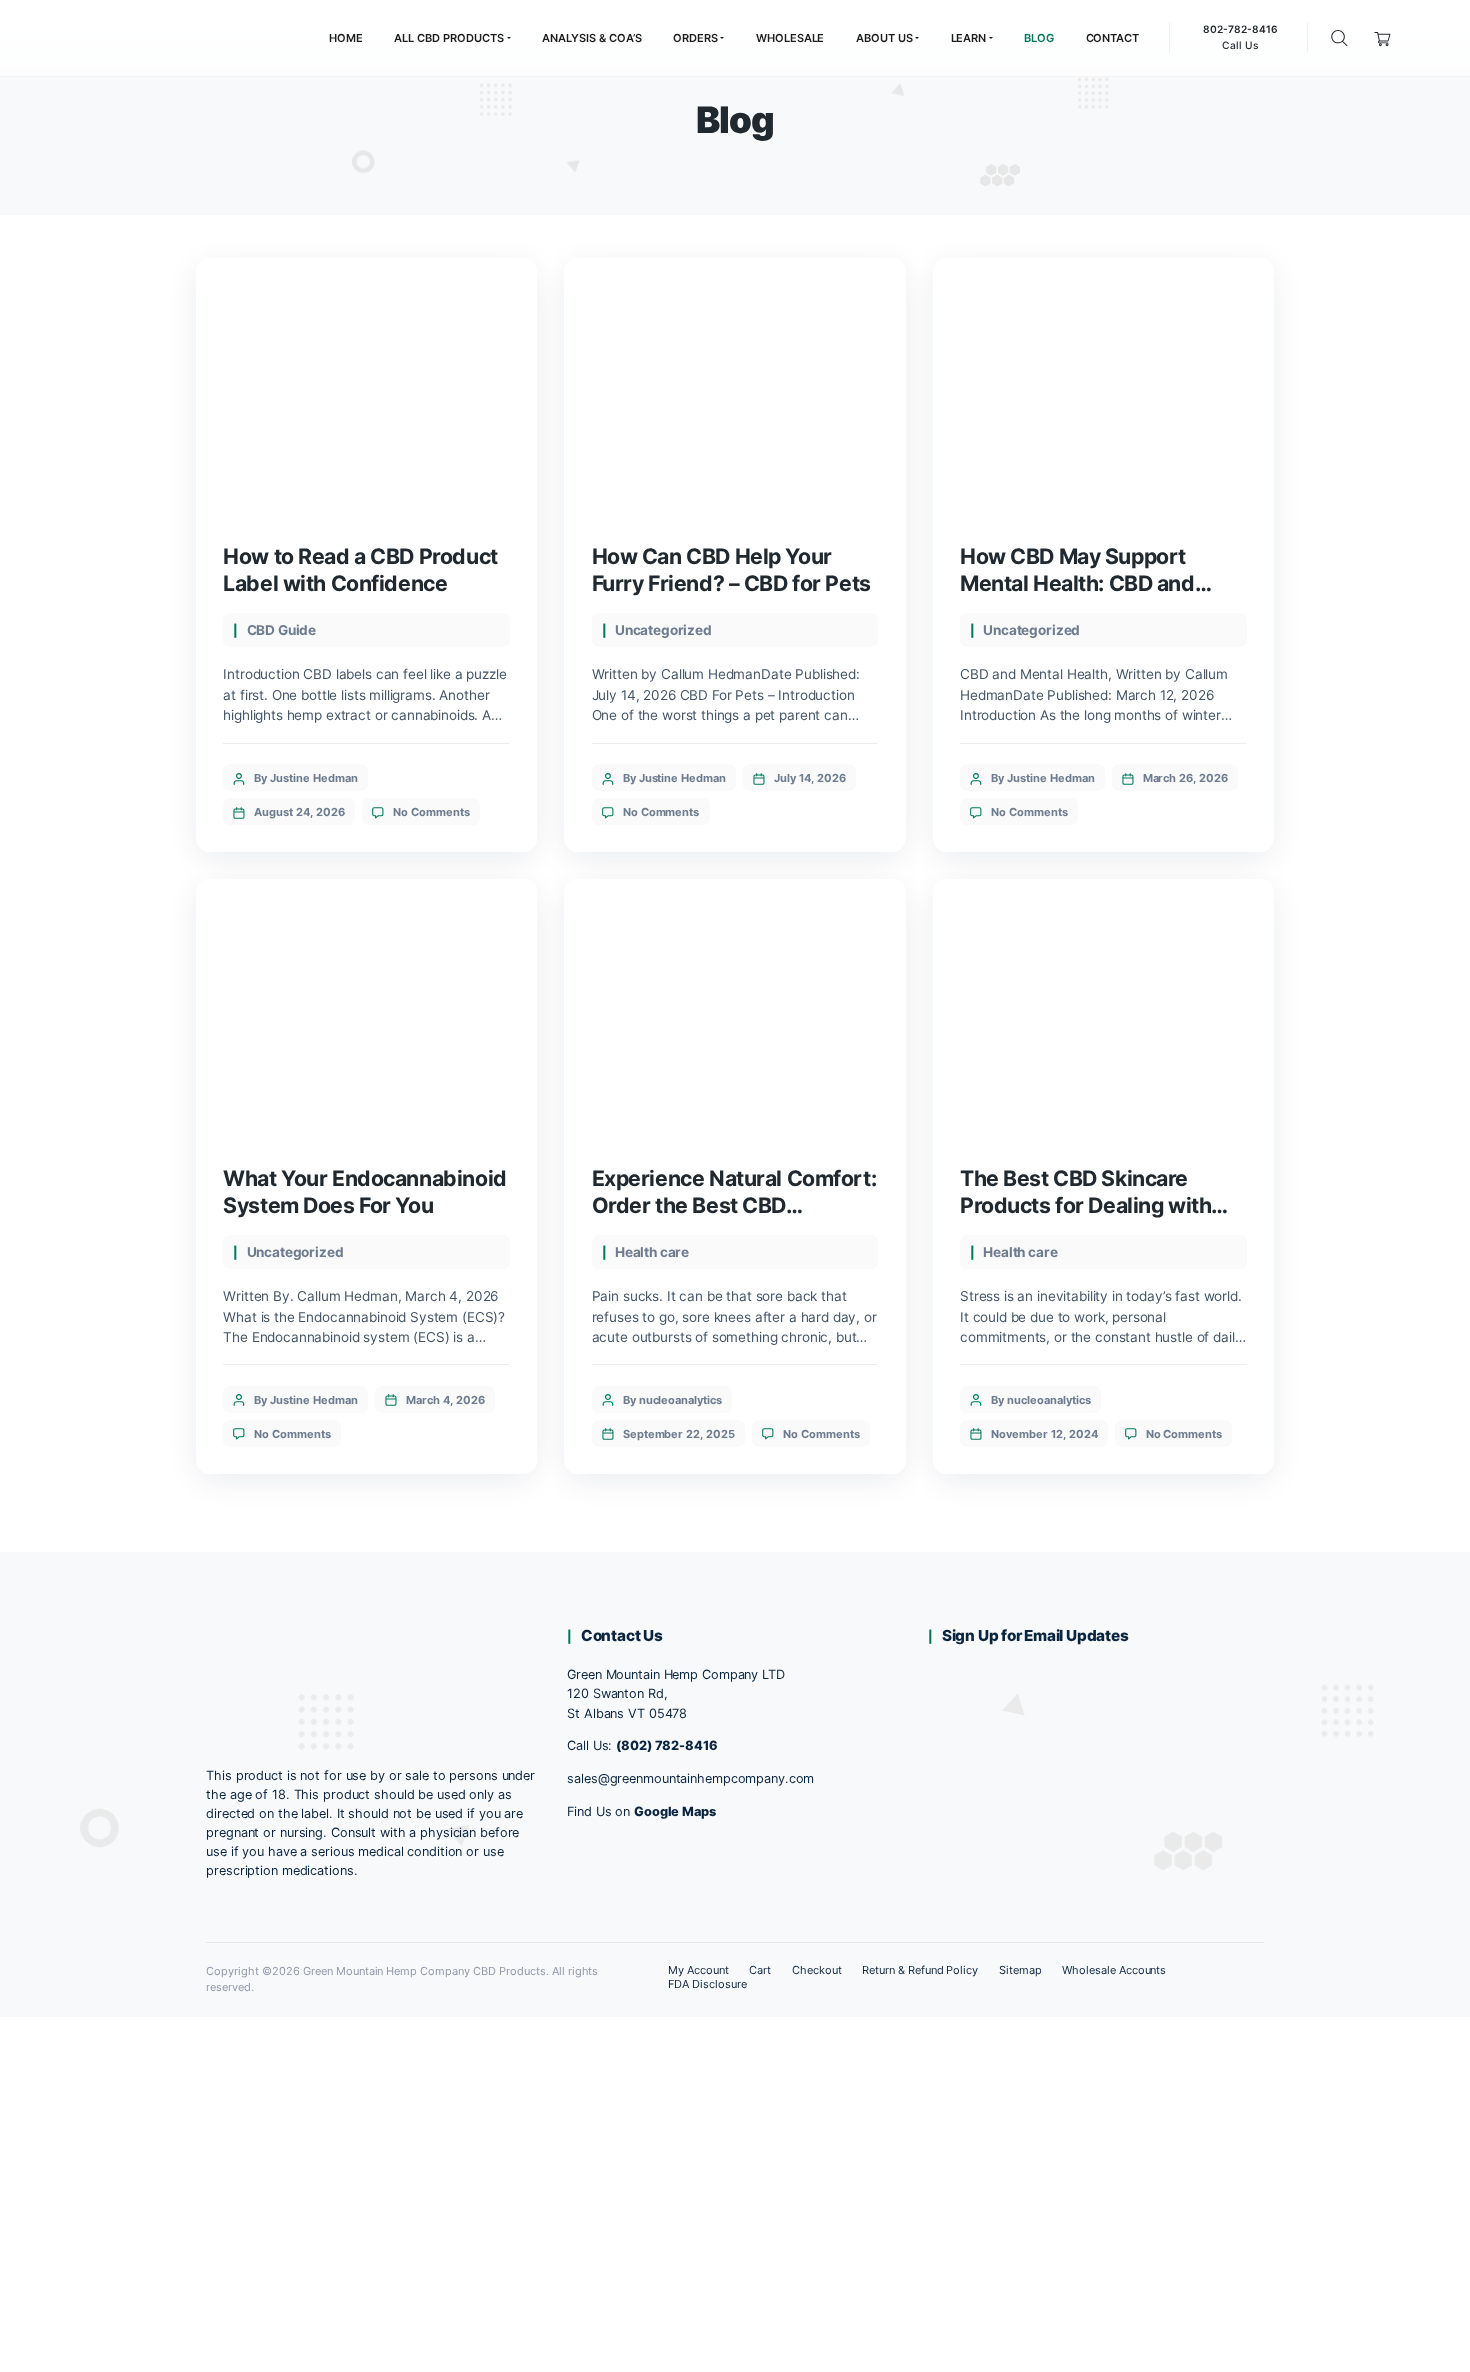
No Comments (431, 812)
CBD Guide (282, 630)
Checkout (817, 1970)
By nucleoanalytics (673, 1400)
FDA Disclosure (707, 1984)
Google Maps (675, 1811)
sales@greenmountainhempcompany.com (690, 1778)
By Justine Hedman (306, 778)
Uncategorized (663, 630)
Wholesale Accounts (1114, 1970)
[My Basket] (1383, 37)
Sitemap (1020, 1970)
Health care (652, 1252)
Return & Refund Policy (920, 1970)
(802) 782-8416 (666, 1745)
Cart (760, 1970)
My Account (698, 1970)
